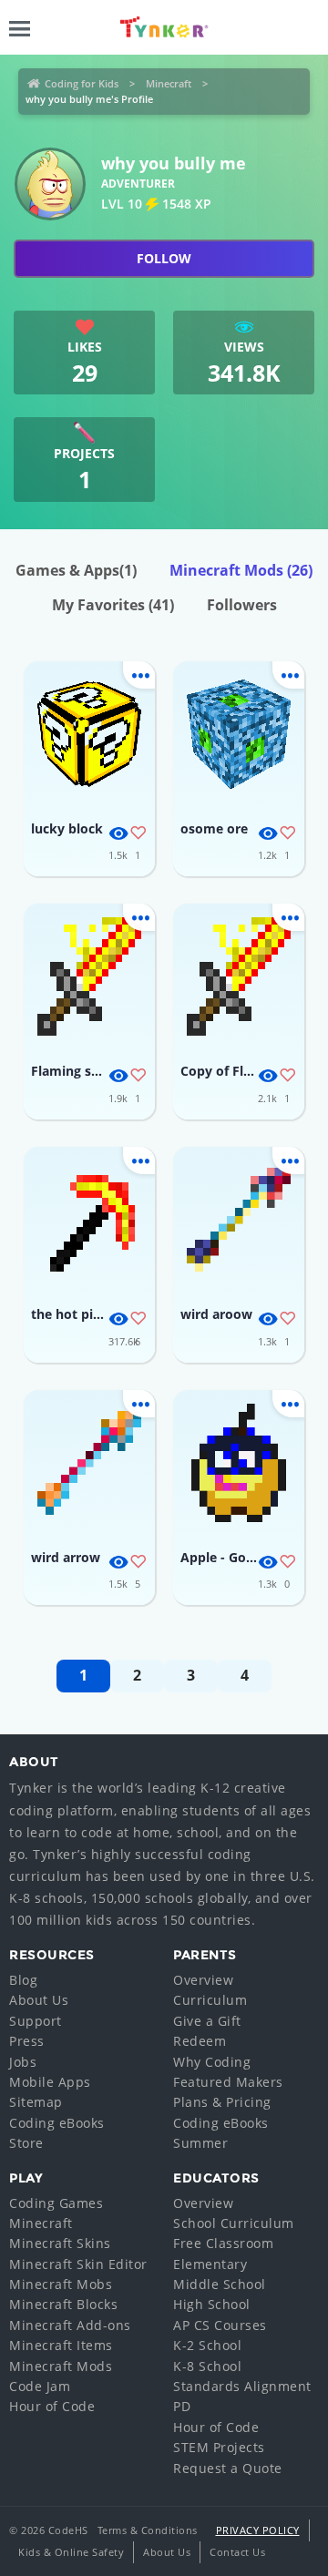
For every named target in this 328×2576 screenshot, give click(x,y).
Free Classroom (223, 2243)
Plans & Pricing (222, 2102)
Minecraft (169, 83)
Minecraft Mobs (61, 2284)
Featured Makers (228, 2082)
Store (26, 2143)
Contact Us (237, 2552)
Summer (200, 2143)
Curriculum (210, 2000)
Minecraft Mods (241, 570)
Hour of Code (52, 2406)
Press (27, 2041)
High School (212, 2304)
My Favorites (113, 605)
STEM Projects (219, 2447)
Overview (203, 1980)
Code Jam (40, 2386)
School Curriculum (234, 2223)
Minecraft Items (61, 2345)
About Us (39, 2000)
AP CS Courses (220, 2325)
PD (182, 2406)
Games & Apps (76, 570)
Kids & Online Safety (71, 2552)
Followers (242, 605)
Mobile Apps (50, 2082)
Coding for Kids (82, 83)
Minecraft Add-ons (70, 2325)
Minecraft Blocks (63, 2304)
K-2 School (207, 2345)
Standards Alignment (242, 2386)
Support (36, 2021)
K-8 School (207, 2366)
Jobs (23, 2062)
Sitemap (36, 2102)
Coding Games (56, 2203)
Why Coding (212, 2062)
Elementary (210, 2264)
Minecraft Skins (60, 2243)
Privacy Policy (258, 2530)
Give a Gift (207, 2021)
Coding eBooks (57, 2123)
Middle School (220, 2284)
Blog (23, 1980)
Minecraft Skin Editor (78, 2264)
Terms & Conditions (148, 2530)
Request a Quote (228, 2468)
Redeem (200, 2041)
